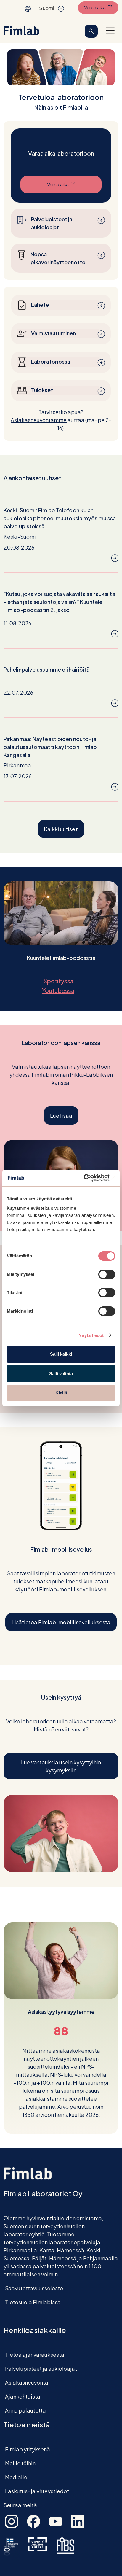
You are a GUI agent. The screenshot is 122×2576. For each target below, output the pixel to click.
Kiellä (61, 1393)
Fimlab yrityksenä (28, 2449)
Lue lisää (61, 1116)
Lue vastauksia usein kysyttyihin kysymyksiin (61, 1766)
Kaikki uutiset (61, 829)
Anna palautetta (25, 2410)
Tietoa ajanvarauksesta (35, 2355)
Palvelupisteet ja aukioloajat (52, 223)
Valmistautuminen (53, 333)
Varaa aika (101, 7)
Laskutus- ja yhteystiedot (37, 2491)
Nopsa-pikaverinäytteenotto (58, 258)
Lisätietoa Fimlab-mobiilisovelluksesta (61, 1622)
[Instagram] (12, 2521)
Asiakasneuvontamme (39, 420)
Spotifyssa (61, 981)
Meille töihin (20, 2463)
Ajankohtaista (23, 2396)
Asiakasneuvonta (27, 2382)
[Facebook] (34, 2521)
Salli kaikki (61, 1354)
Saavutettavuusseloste (34, 2288)
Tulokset (42, 390)
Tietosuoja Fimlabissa (33, 2302)
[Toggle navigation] (110, 30)
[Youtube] (56, 2521)
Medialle (16, 2477)
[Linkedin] (78, 2521)
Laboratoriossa (51, 361)
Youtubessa (61, 990)
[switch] (107, 1274)
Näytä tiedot (91, 1335)
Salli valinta (61, 1374)
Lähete (40, 304)
